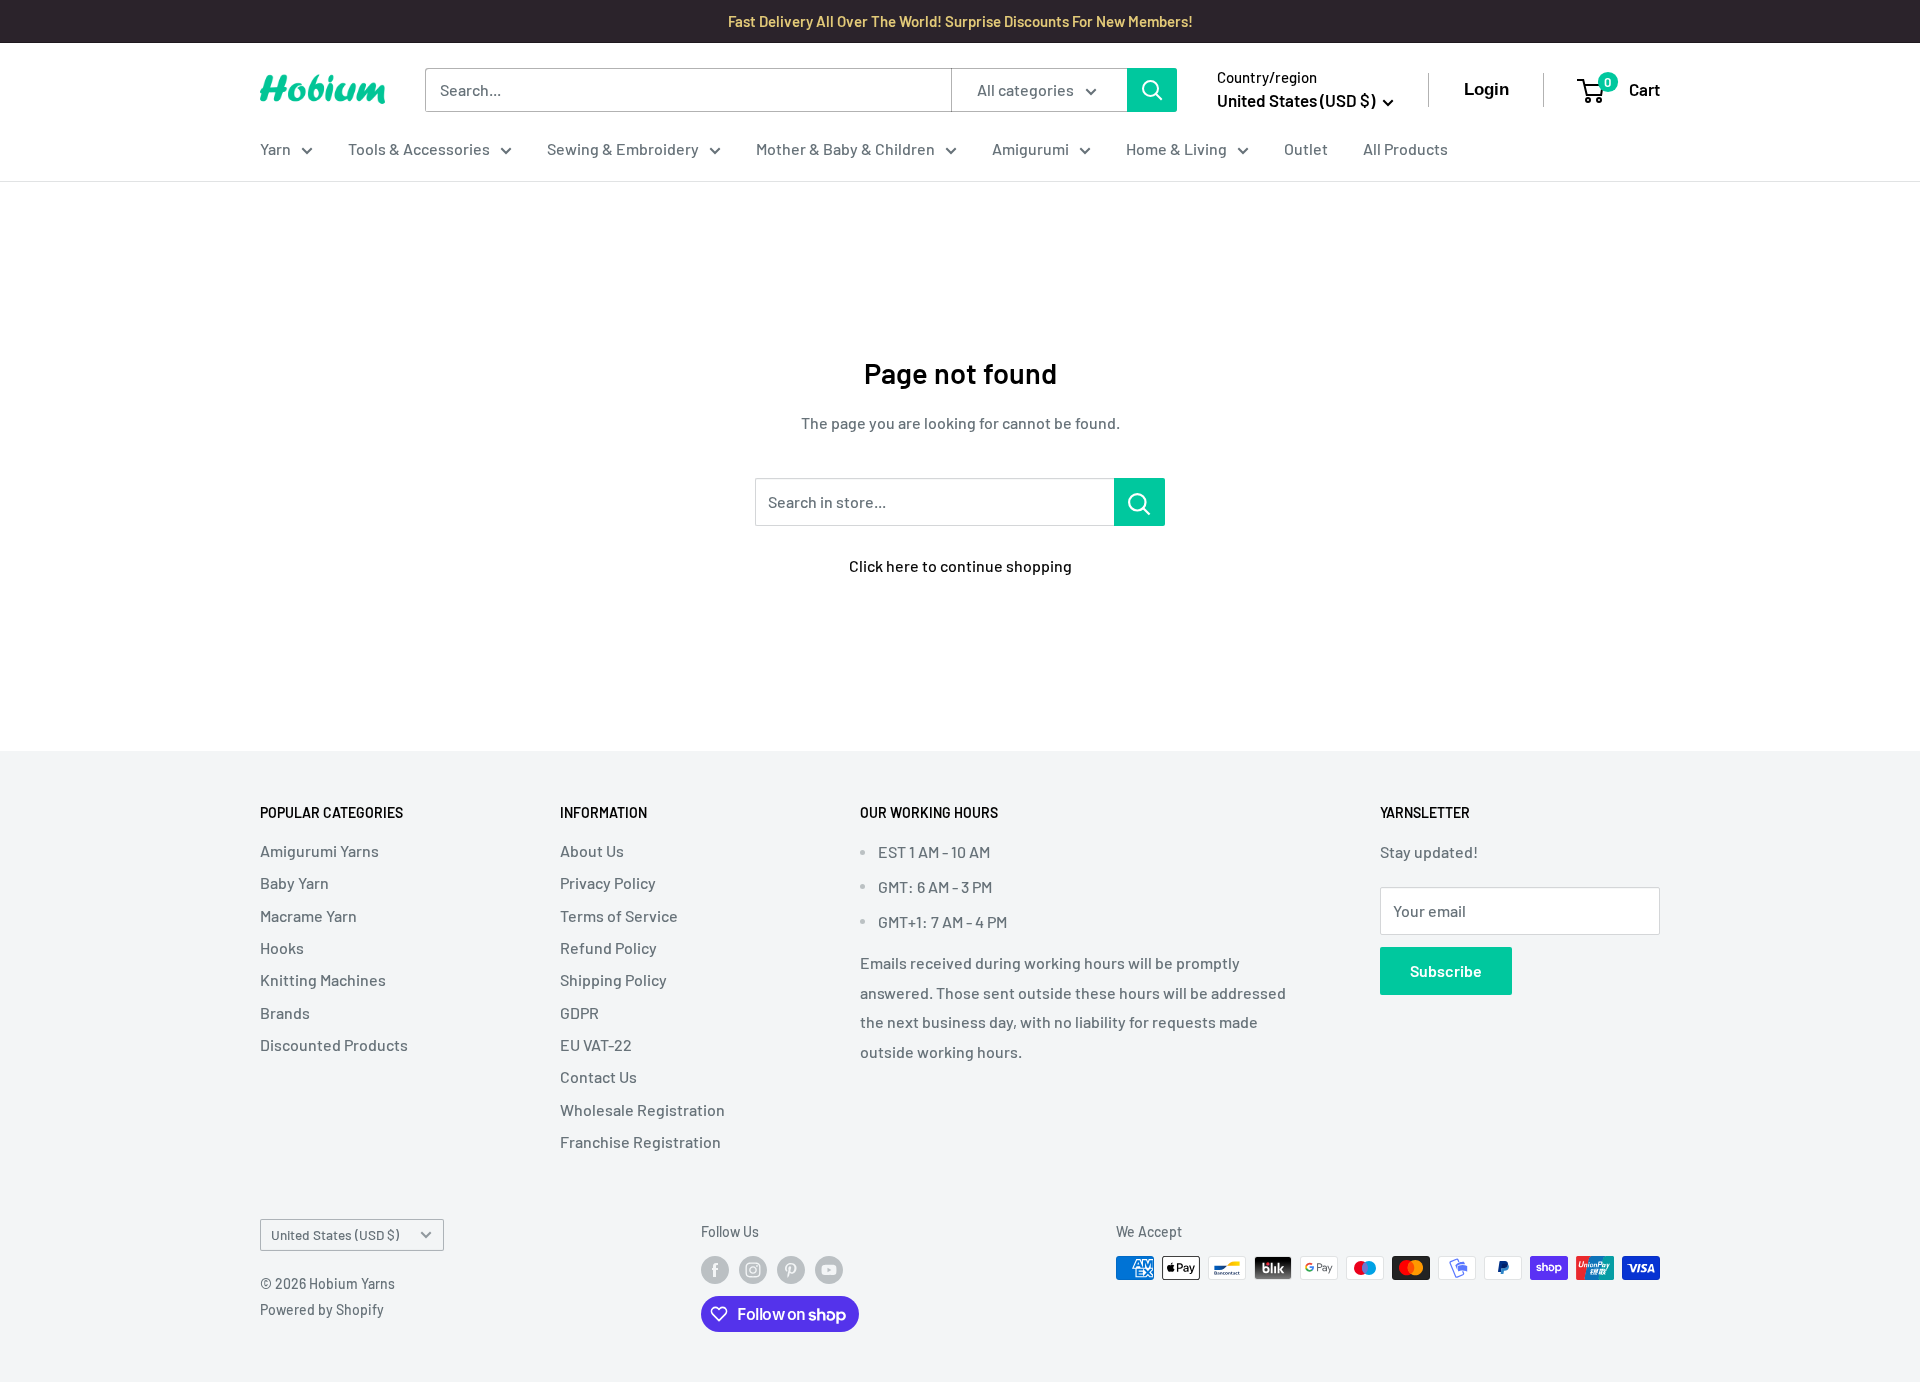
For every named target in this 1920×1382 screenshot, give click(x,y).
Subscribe (1446, 970)
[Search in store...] (1139, 502)
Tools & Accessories (419, 148)
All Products (1405, 148)
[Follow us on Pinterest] (791, 1270)
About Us (592, 850)
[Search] (1152, 90)
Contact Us (598, 1076)
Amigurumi (1030, 148)
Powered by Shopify (322, 1309)
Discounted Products (334, 1044)
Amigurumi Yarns (319, 850)
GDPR (579, 1012)
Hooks (282, 947)
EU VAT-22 (596, 1044)
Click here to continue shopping (960, 565)
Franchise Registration (640, 1141)
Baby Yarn (294, 882)
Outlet (1306, 148)
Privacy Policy (608, 882)
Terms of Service (619, 915)
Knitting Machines (323, 979)
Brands (285, 1012)
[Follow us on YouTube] (829, 1270)
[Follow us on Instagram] (753, 1270)
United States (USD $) (335, 1234)
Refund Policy (608, 947)
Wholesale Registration (642, 1109)
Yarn (275, 148)
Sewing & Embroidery (623, 148)
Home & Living (1176, 148)
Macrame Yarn (308, 915)
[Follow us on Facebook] (715, 1270)
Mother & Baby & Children (845, 148)
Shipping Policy (613, 979)
